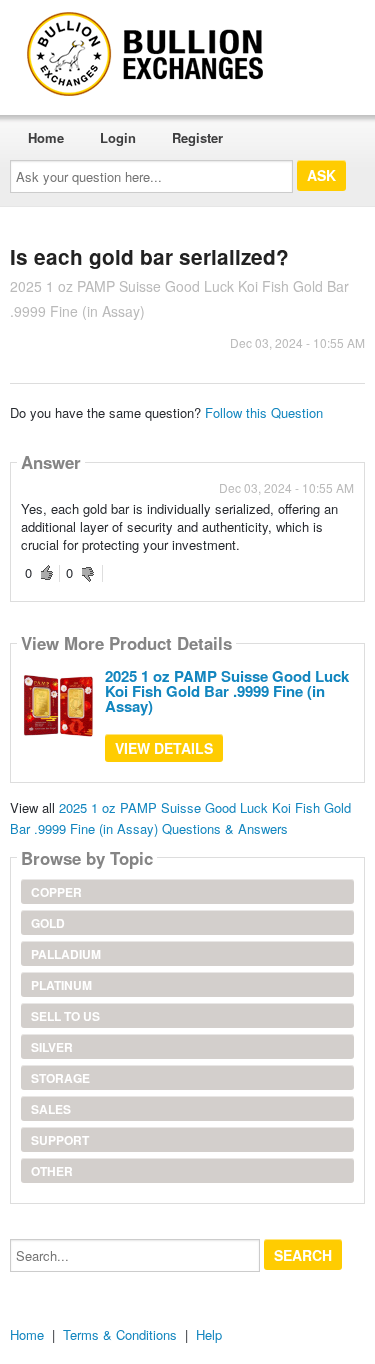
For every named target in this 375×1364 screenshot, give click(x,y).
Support (60, 1140)
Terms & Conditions (120, 1334)
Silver (52, 1047)
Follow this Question (264, 412)
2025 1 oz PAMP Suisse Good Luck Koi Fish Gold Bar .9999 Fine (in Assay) (227, 691)
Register (197, 137)
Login (118, 137)
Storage (60, 1078)
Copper (56, 892)
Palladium (66, 954)
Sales (51, 1109)
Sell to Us (65, 1016)
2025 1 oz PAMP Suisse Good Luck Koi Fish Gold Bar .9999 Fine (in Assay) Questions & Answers (180, 818)
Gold (48, 923)
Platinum (61, 985)
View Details (164, 748)
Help (209, 1334)
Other (52, 1171)
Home (46, 137)
